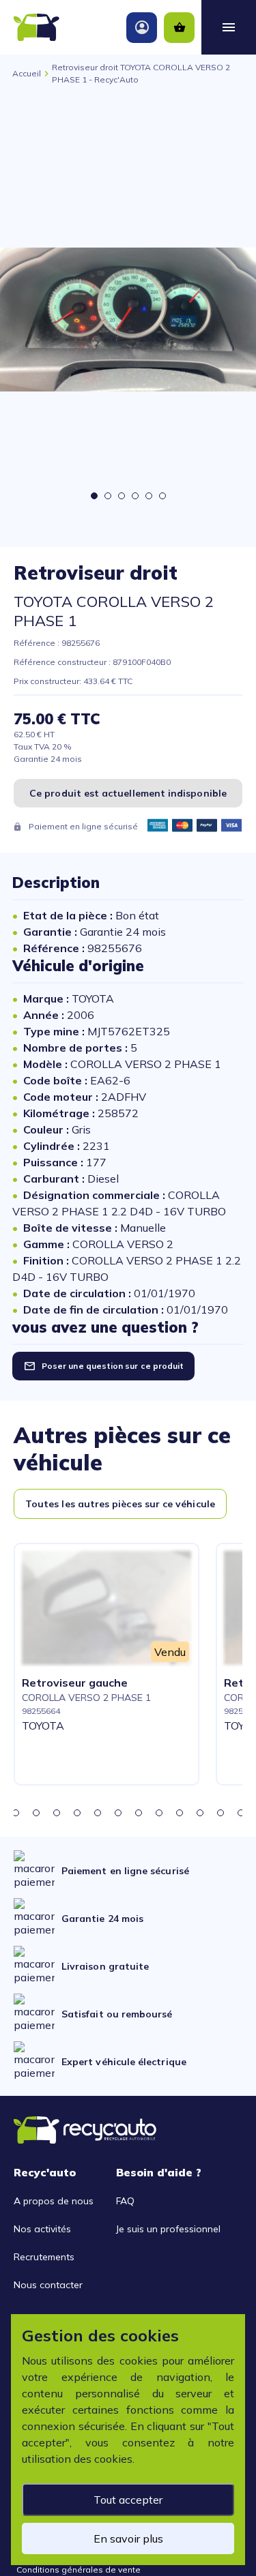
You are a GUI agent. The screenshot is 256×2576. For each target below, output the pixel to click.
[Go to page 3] (122, 496)
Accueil (27, 73)
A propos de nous (54, 2201)
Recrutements (44, 2257)
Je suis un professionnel (168, 2229)
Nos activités (42, 2229)
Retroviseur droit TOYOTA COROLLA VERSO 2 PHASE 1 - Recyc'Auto (141, 73)
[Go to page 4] (135, 496)
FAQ (125, 2201)
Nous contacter (48, 2285)
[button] (16, 1813)
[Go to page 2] (108, 496)
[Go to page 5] (149, 496)
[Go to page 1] (94, 496)
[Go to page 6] (162, 496)
